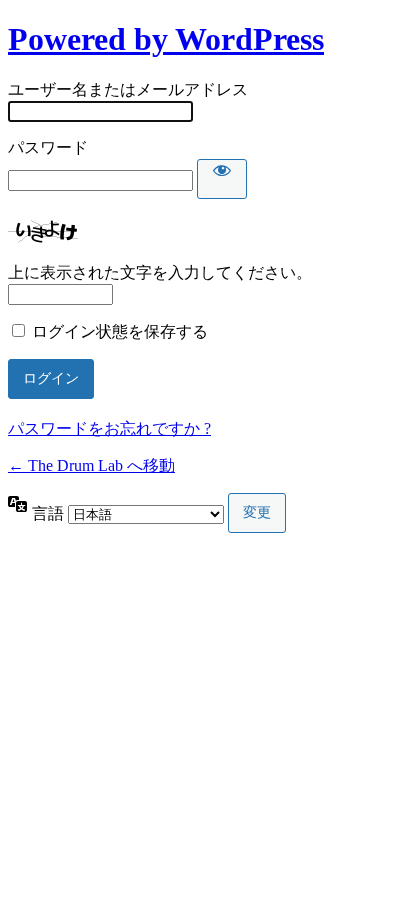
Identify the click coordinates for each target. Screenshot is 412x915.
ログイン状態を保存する (120, 331)
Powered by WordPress (166, 39)
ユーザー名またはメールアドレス (128, 89)
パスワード (48, 147)
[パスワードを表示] (222, 179)
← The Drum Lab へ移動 (91, 465)
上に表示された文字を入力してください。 (160, 272)
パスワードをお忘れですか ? (109, 428)
